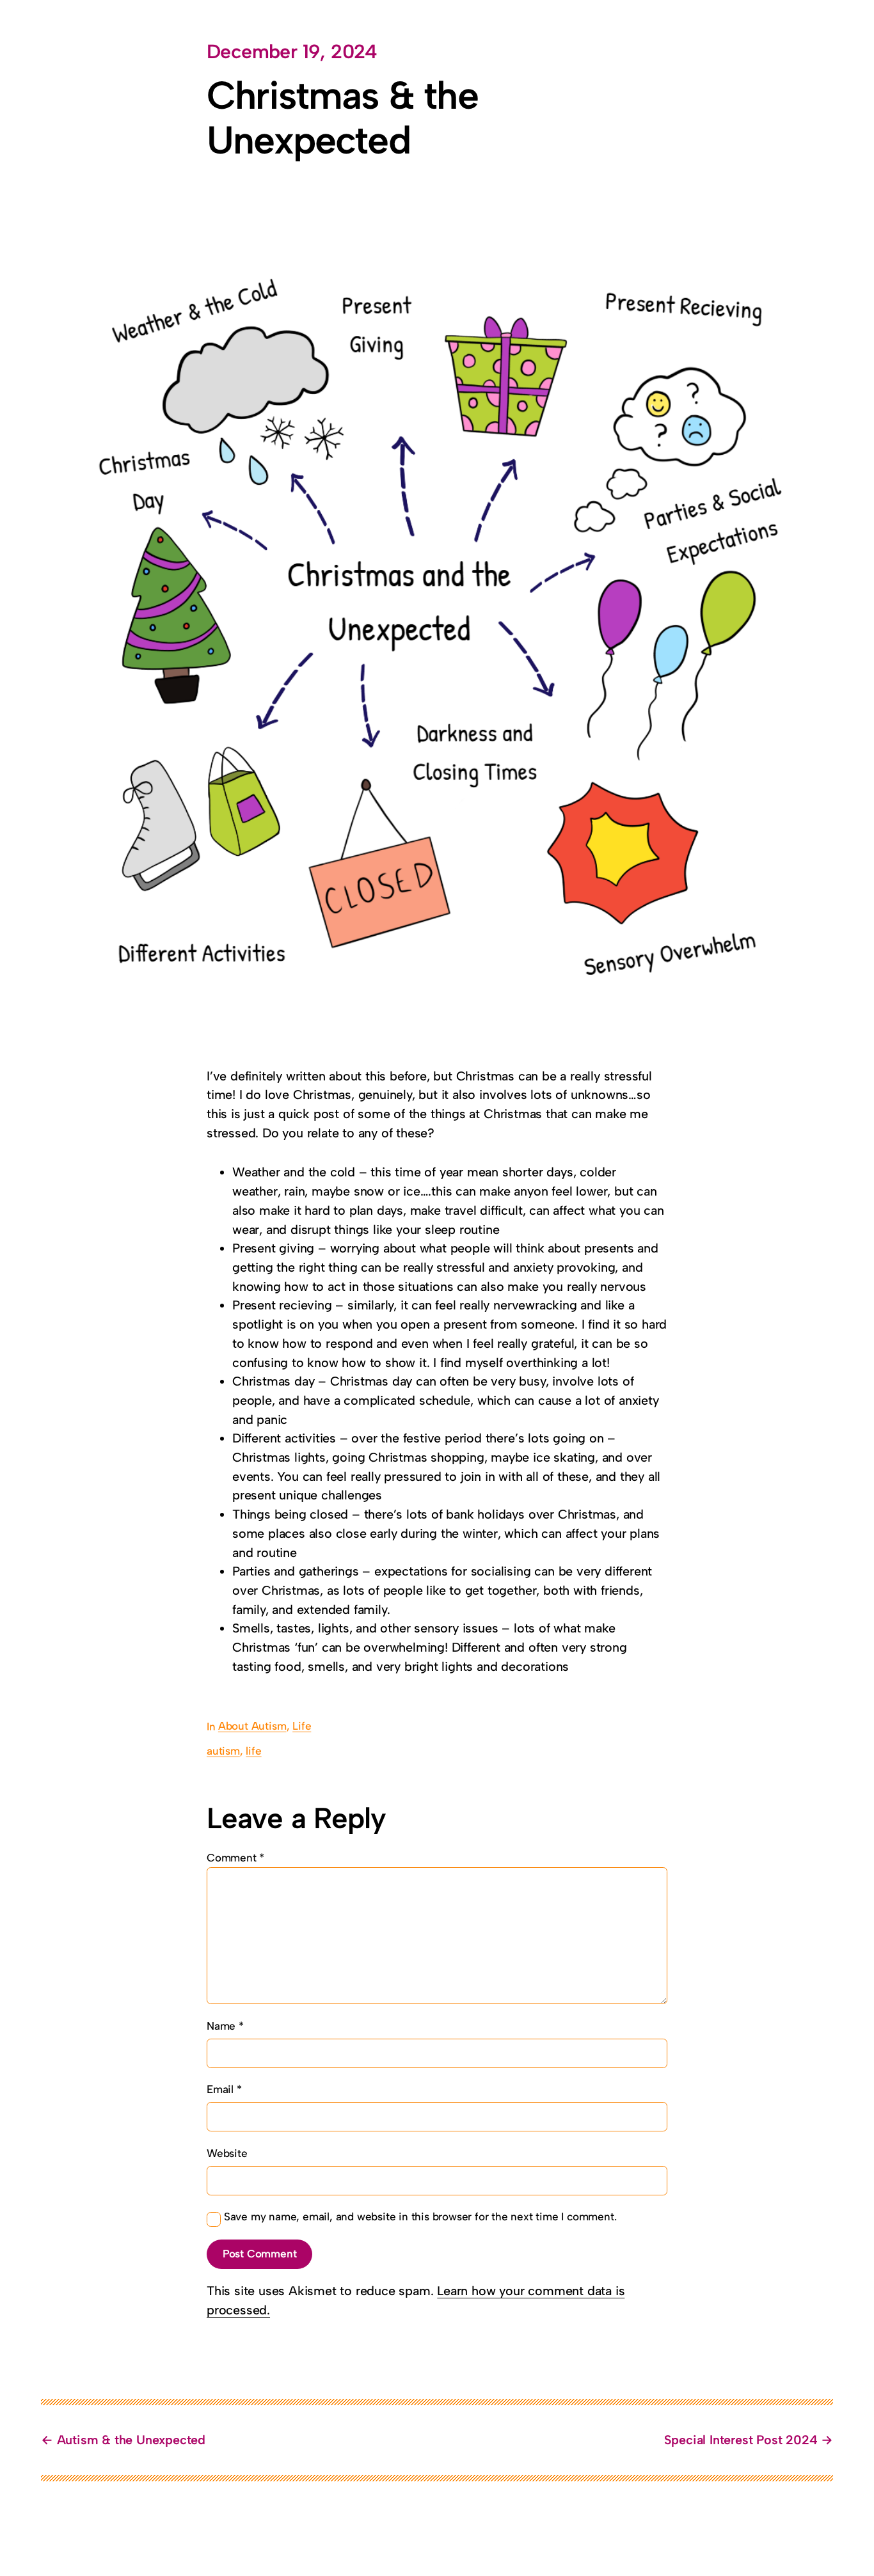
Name (225, 2026)
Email (224, 2089)
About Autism (252, 1726)
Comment (235, 1858)
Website (227, 2153)
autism (223, 1751)
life (253, 1751)
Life (302, 1726)
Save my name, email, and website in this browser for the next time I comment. (420, 2216)
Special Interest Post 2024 (741, 2440)
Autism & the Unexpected (131, 2440)
